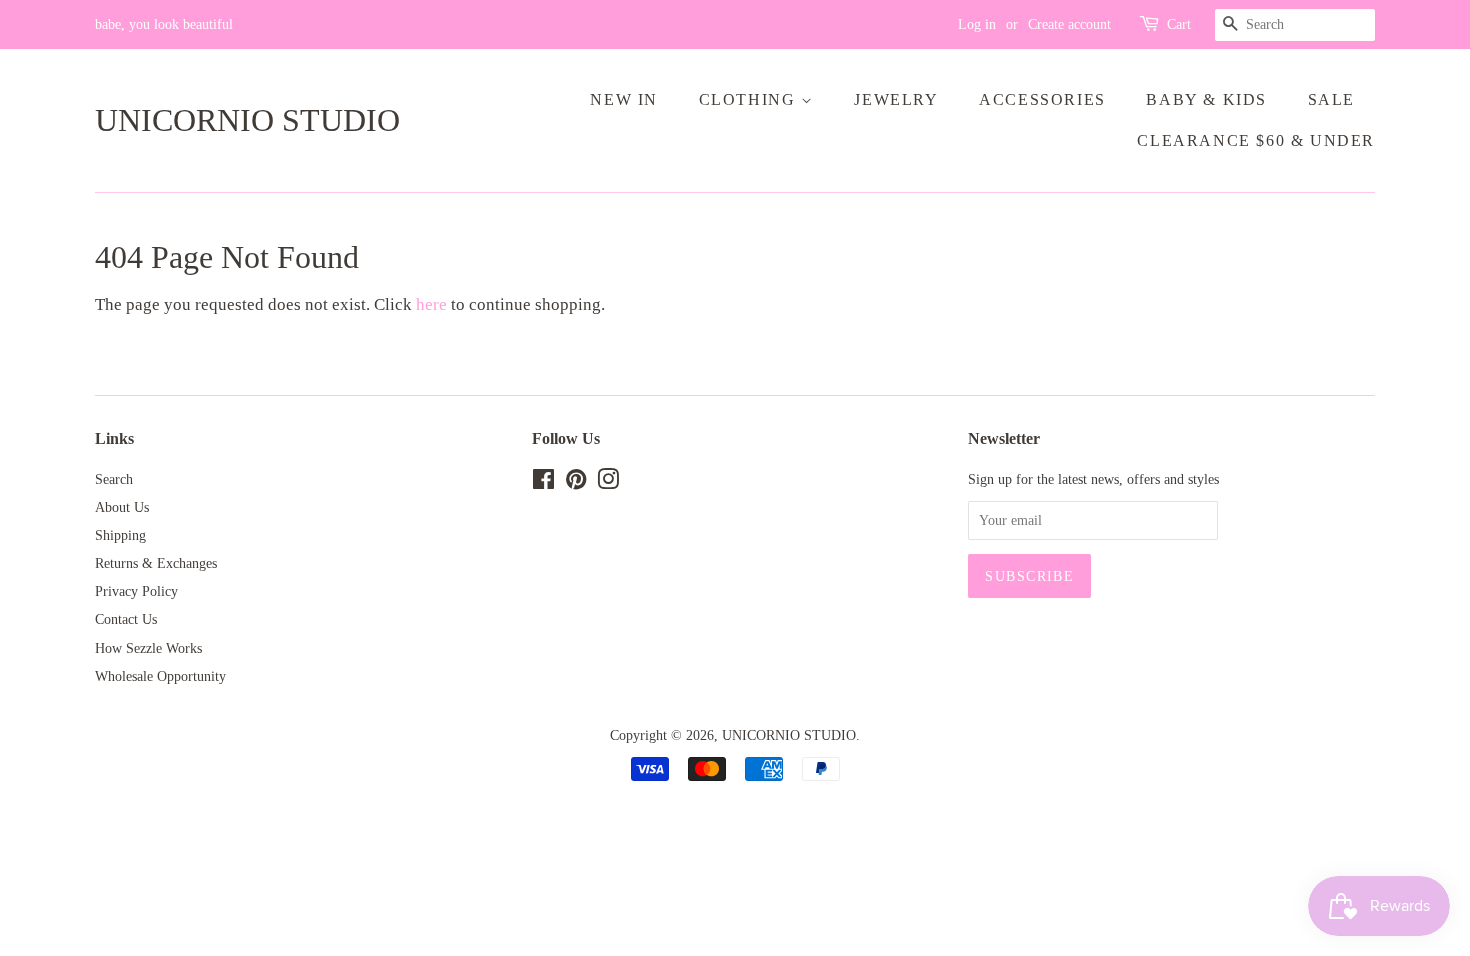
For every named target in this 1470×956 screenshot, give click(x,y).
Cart (1179, 24)
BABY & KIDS (1206, 99)
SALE (1331, 99)
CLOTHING (750, 99)
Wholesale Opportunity (160, 676)
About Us (122, 507)
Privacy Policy (136, 591)
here (431, 304)
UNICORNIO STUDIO (247, 120)
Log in (977, 24)
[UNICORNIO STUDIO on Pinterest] (576, 483)
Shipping (120, 535)
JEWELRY (896, 99)
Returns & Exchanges (156, 563)
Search (114, 479)
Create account (1069, 24)
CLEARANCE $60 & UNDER (1256, 140)
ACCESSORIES (1042, 99)
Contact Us (126, 619)
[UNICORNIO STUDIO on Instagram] (608, 483)
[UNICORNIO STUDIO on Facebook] (543, 483)
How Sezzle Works (148, 648)
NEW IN (624, 99)
